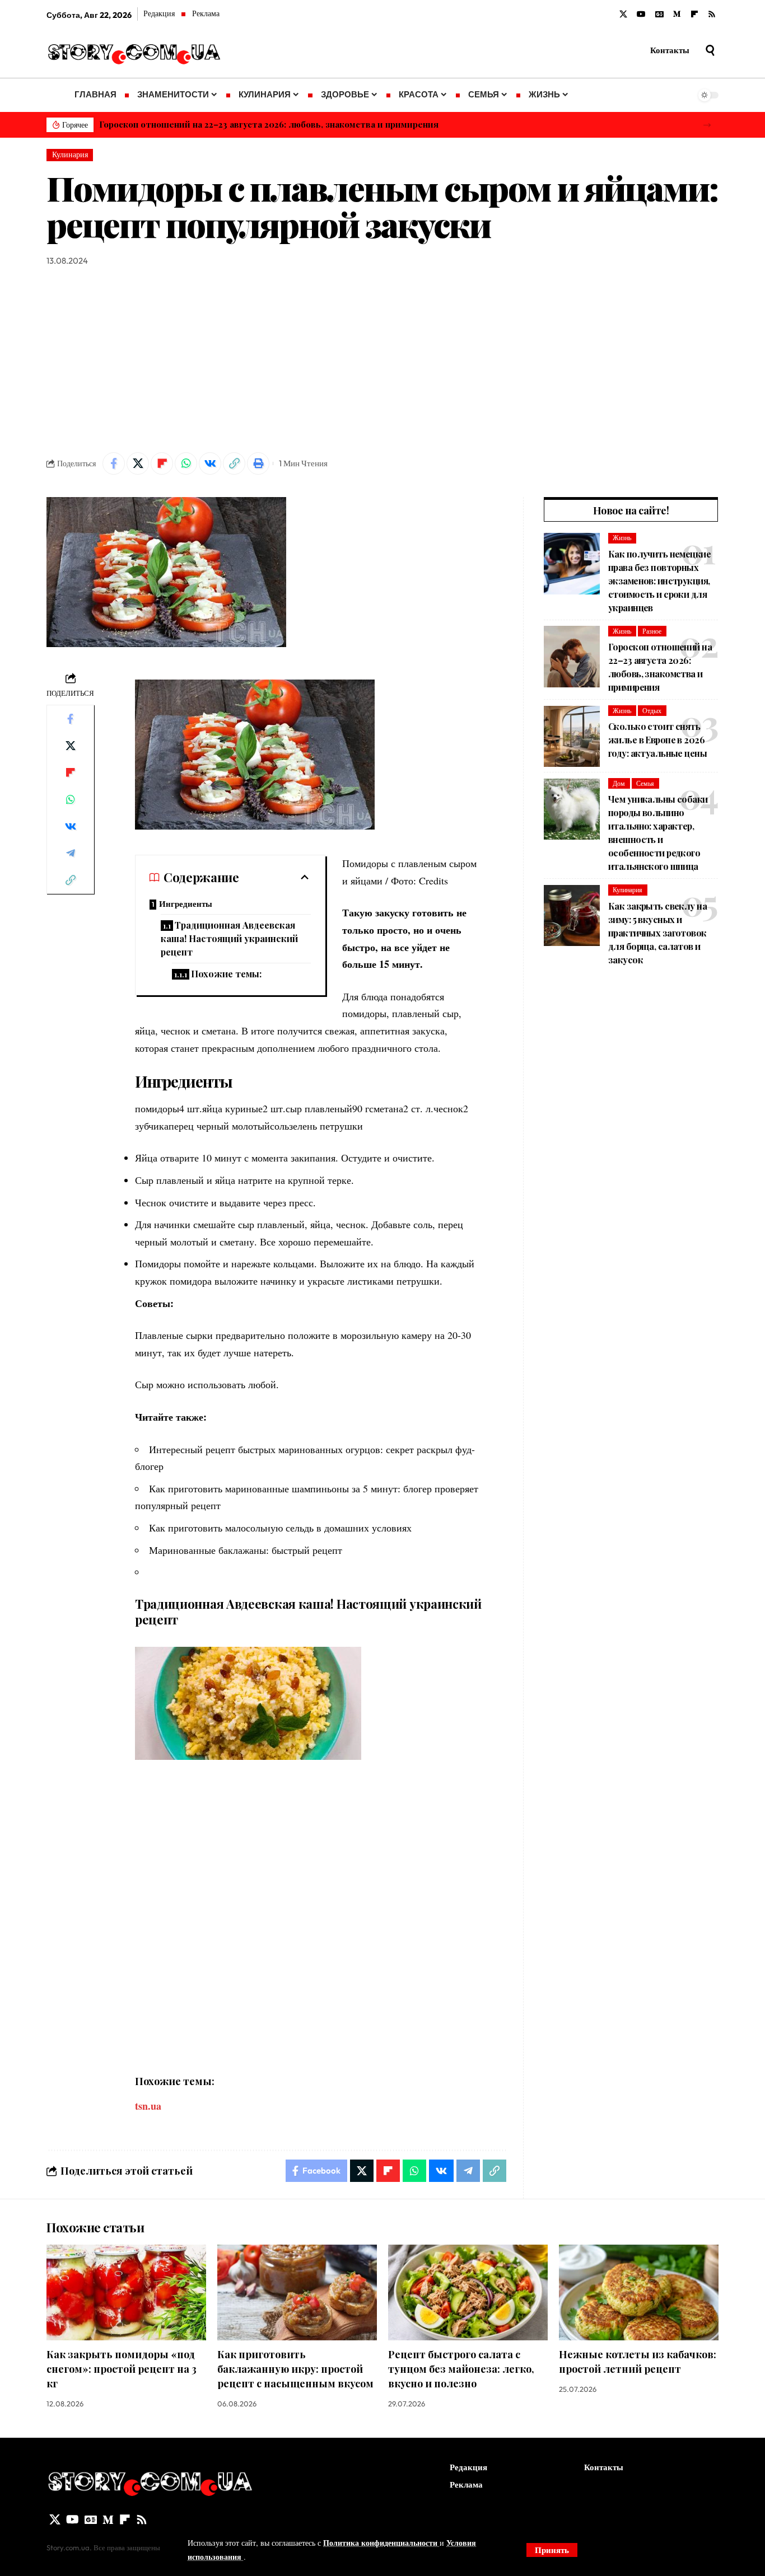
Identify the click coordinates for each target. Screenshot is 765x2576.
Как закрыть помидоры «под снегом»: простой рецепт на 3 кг (122, 2369)
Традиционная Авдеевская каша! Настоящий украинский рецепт (229, 938)
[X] (623, 15)
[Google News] (659, 15)
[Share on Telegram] (71, 853)
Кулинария (70, 154)
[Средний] (677, 15)
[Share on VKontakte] (210, 463)
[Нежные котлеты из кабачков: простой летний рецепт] (639, 2292)
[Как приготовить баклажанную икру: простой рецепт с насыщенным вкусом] (297, 2292)
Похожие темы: (226, 974)
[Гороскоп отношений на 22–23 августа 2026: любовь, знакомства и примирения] (572, 657)
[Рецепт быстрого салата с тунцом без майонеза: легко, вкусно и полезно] (468, 2292)
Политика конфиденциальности (381, 2543)
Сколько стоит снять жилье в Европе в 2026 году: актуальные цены (657, 740)
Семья (645, 783)
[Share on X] (138, 463)
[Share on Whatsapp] (186, 463)
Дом (619, 783)
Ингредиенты (186, 904)
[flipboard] (694, 15)
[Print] (258, 463)
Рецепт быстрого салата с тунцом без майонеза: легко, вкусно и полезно (461, 2369)
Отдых (652, 711)
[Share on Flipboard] (162, 463)
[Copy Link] (234, 463)
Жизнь (622, 538)
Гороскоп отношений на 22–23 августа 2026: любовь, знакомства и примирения (269, 124)
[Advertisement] (382, 360)
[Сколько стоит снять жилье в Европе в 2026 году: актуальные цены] (572, 737)
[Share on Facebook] (114, 463)
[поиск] (710, 50)
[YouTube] (641, 15)
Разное (652, 631)
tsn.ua (148, 2106)
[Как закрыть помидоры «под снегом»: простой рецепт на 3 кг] (126, 2292)
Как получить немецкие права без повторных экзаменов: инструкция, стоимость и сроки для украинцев (659, 581)
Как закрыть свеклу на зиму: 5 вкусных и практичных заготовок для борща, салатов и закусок (657, 933)
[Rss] (712, 15)
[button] (707, 125)
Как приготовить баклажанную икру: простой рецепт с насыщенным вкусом (295, 2369)
